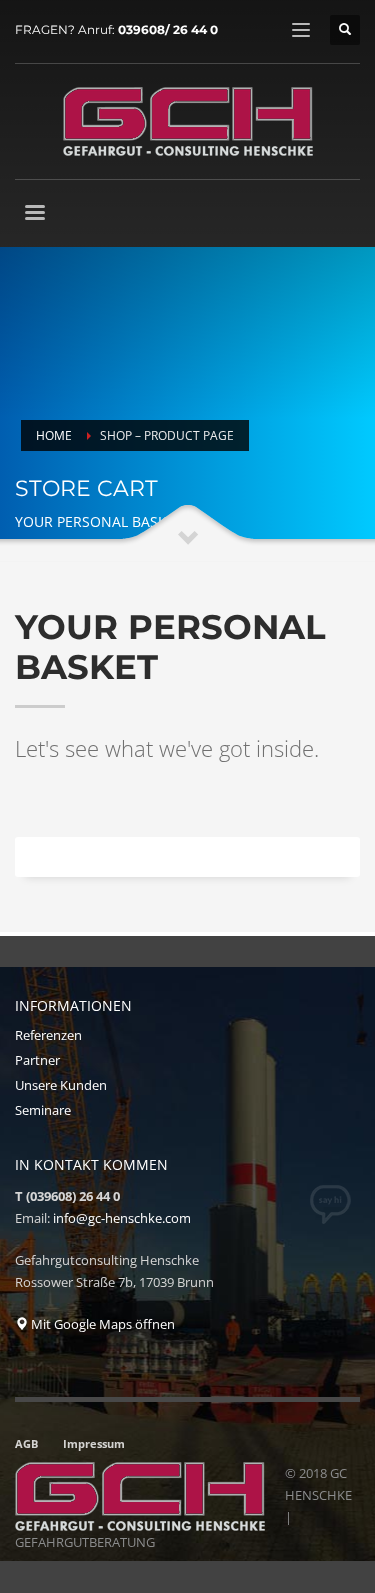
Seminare (43, 1110)
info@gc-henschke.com (122, 1218)
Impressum (94, 1443)
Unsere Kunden (61, 1085)
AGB (26, 1443)
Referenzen (48, 1035)
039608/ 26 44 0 (168, 29)
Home (54, 435)
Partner (37, 1060)
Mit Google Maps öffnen (101, 1324)
